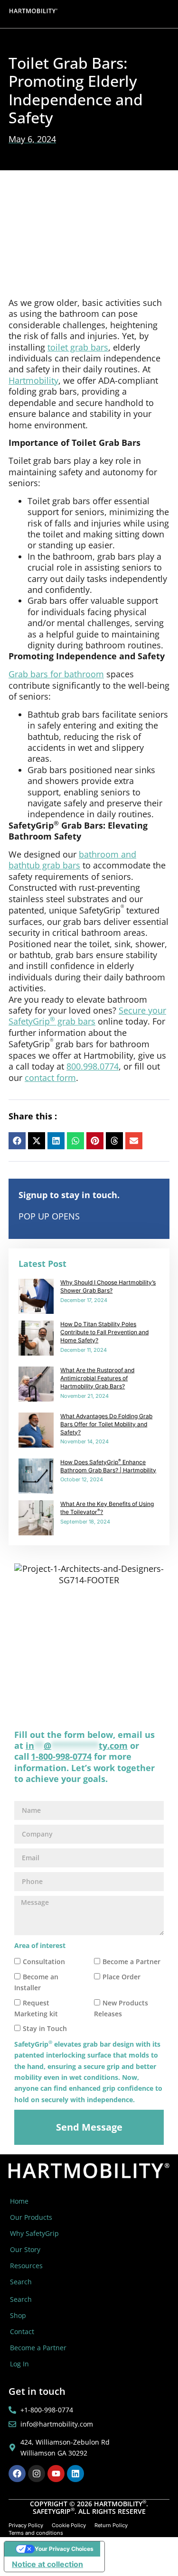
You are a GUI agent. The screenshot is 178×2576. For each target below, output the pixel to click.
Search (21, 2282)
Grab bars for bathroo (52, 674)
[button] (17, 1141)
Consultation (44, 1962)
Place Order (122, 1977)
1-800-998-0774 (61, 1756)
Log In (19, 2364)
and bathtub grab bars (72, 860)
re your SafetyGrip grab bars (87, 1016)
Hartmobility (33, 380)
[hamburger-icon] (163, 14)
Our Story (25, 2249)
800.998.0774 (93, 1066)
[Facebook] (17, 2474)
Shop (18, 2315)
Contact (22, 2331)
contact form (50, 1078)
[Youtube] (56, 2474)
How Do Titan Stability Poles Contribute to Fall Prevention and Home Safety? (104, 1332)
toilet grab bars (78, 347)
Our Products (31, 2217)
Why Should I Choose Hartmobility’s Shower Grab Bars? (108, 1286)
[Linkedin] (75, 2474)
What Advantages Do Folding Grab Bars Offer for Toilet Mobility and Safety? (106, 1424)
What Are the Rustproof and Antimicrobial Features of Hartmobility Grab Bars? (97, 1378)
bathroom (100, 854)
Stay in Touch (45, 2029)
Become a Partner (131, 1962)
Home (19, 2201)
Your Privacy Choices (64, 2549)
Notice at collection (47, 2564)
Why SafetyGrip (34, 2233)
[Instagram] (37, 2474)
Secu (128, 1010)
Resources (26, 2266)
